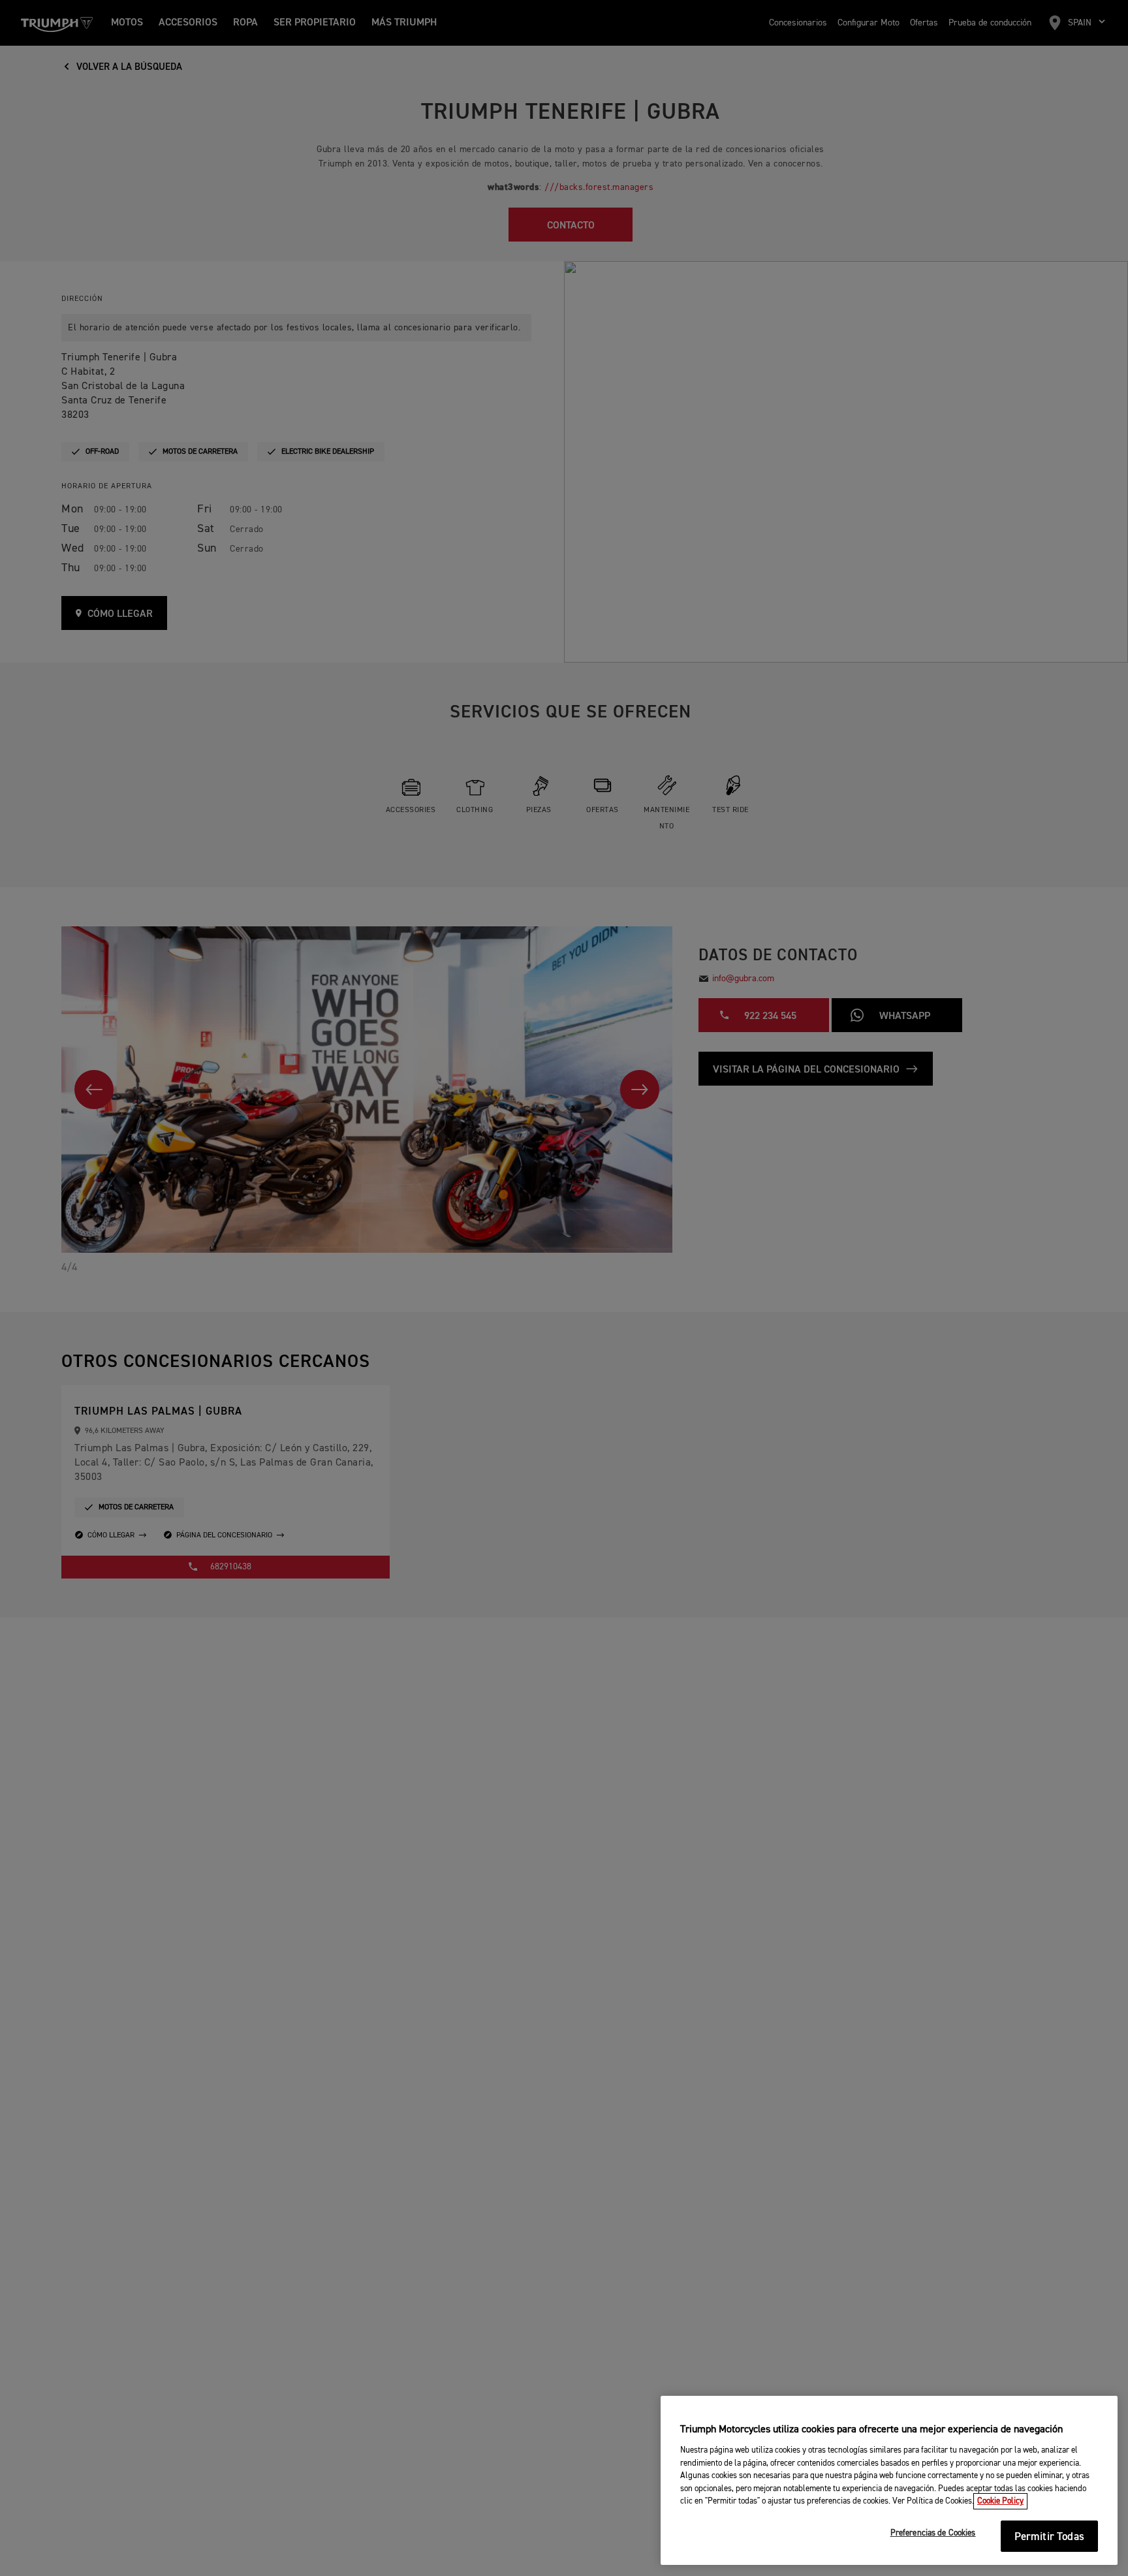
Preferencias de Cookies (933, 2534)
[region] (889, 2481)
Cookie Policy (1000, 2501)
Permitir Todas (1049, 2537)
